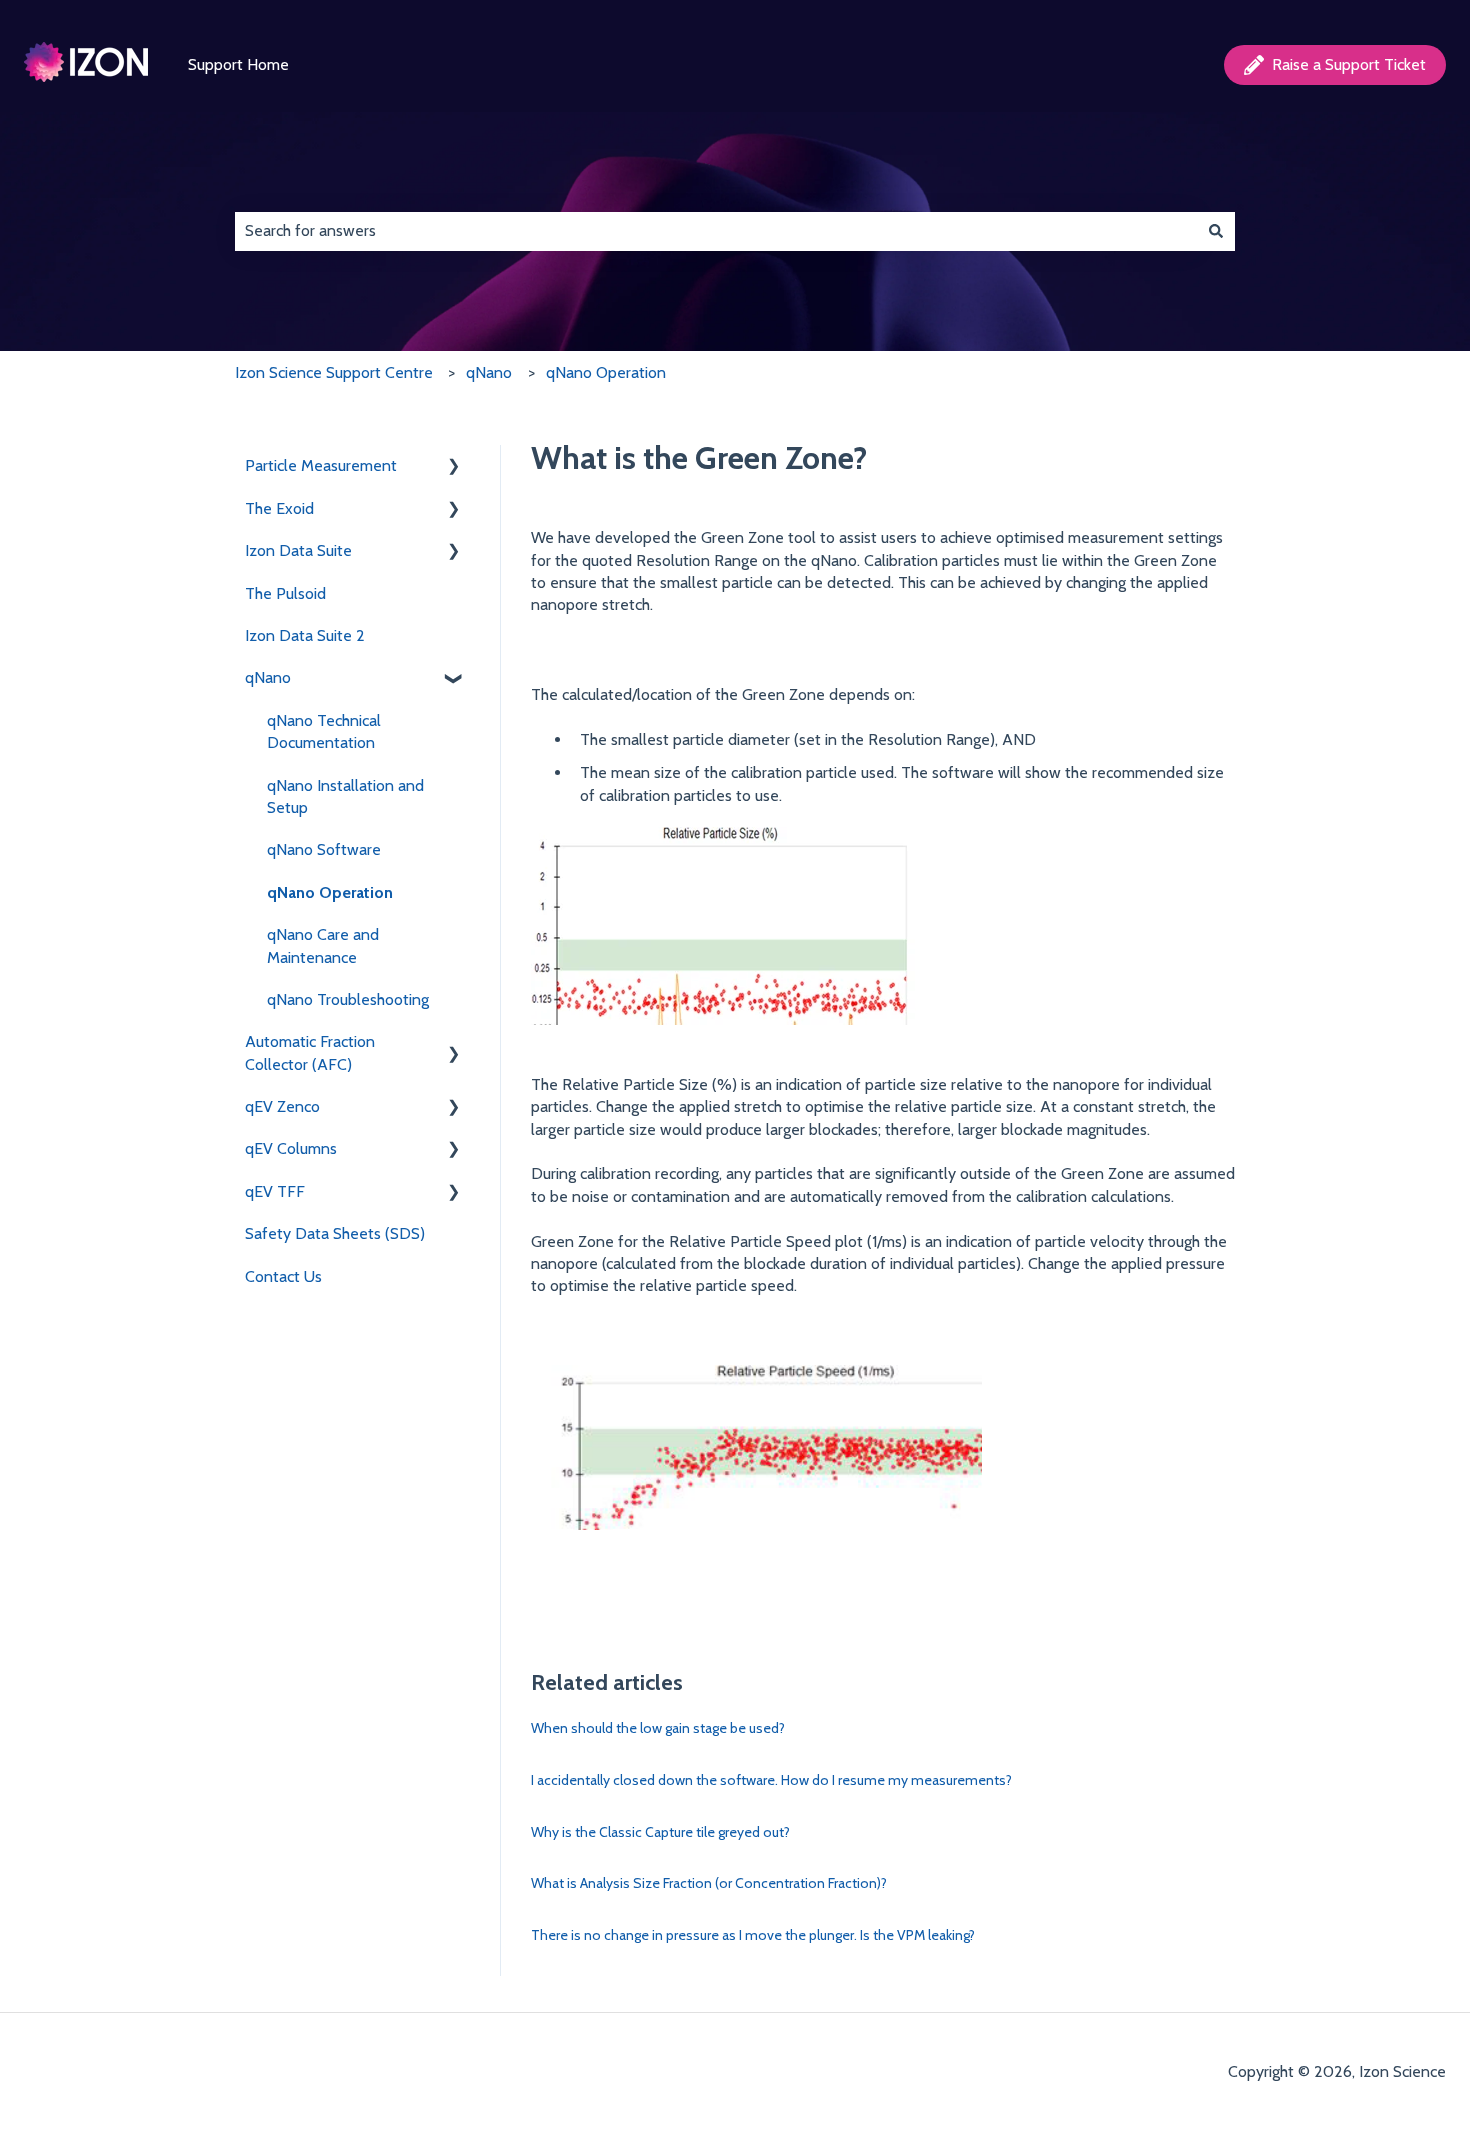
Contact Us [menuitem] (283, 1276)
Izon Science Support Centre (334, 372)
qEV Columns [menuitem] (291, 1148)
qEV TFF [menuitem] (275, 1191)
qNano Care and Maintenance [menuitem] (323, 945)
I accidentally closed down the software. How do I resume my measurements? (771, 1780)
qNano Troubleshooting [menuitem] (348, 999)
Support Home (238, 64)
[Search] (1216, 231)
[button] (454, 467)
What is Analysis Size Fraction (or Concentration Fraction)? (709, 1883)
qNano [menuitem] (268, 677)
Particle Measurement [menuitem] (321, 465)
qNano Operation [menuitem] (330, 892)
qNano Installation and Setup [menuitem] (345, 796)
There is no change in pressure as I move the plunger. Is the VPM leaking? (753, 1935)
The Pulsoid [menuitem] (285, 593)
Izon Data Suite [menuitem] (298, 550)
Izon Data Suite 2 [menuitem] (305, 635)
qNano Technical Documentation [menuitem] (324, 731)
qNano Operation (606, 372)
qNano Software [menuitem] (324, 849)
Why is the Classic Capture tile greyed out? (660, 1832)
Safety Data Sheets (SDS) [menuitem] (335, 1233)
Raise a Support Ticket (1349, 64)
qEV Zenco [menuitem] (282, 1106)
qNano (489, 372)
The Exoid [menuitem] (279, 508)
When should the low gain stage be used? (658, 1728)
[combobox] (716, 231)
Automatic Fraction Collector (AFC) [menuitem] (310, 1052)
